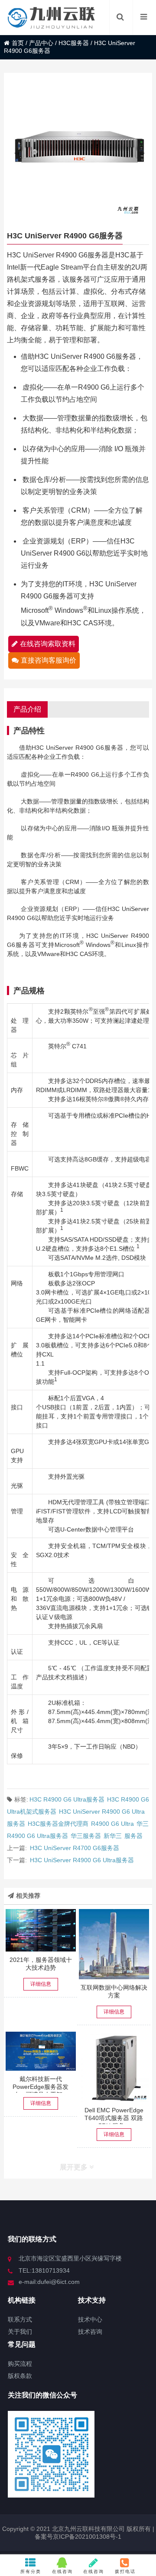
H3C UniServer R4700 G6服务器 (75, 1848)
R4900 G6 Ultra (112, 1824)
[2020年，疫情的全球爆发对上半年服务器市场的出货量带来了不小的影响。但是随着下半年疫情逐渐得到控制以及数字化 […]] (41, 1930)
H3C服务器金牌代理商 (58, 1824)
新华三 (113, 1836)
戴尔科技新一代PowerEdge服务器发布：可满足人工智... (41, 2087)
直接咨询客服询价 (49, 660)
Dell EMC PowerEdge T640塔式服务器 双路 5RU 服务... (114, 2118)
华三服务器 (86, 1836)
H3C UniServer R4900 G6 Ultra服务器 (82, 1860)
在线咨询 (62, 2571)
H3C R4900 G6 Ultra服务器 (67, 1799)
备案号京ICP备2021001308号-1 (78, 2537)
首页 (18, 43)
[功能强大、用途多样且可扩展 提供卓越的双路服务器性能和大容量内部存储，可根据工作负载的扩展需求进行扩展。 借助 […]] (114, 2067)
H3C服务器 (74, 43)
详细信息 (41, 1984)
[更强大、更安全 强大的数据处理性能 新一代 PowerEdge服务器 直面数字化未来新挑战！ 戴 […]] (41, 2051)
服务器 (133, 1836)
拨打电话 (125, 2571)
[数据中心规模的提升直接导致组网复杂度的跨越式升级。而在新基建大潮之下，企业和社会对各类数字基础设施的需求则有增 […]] (114, 1944)
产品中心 (41, 43)
